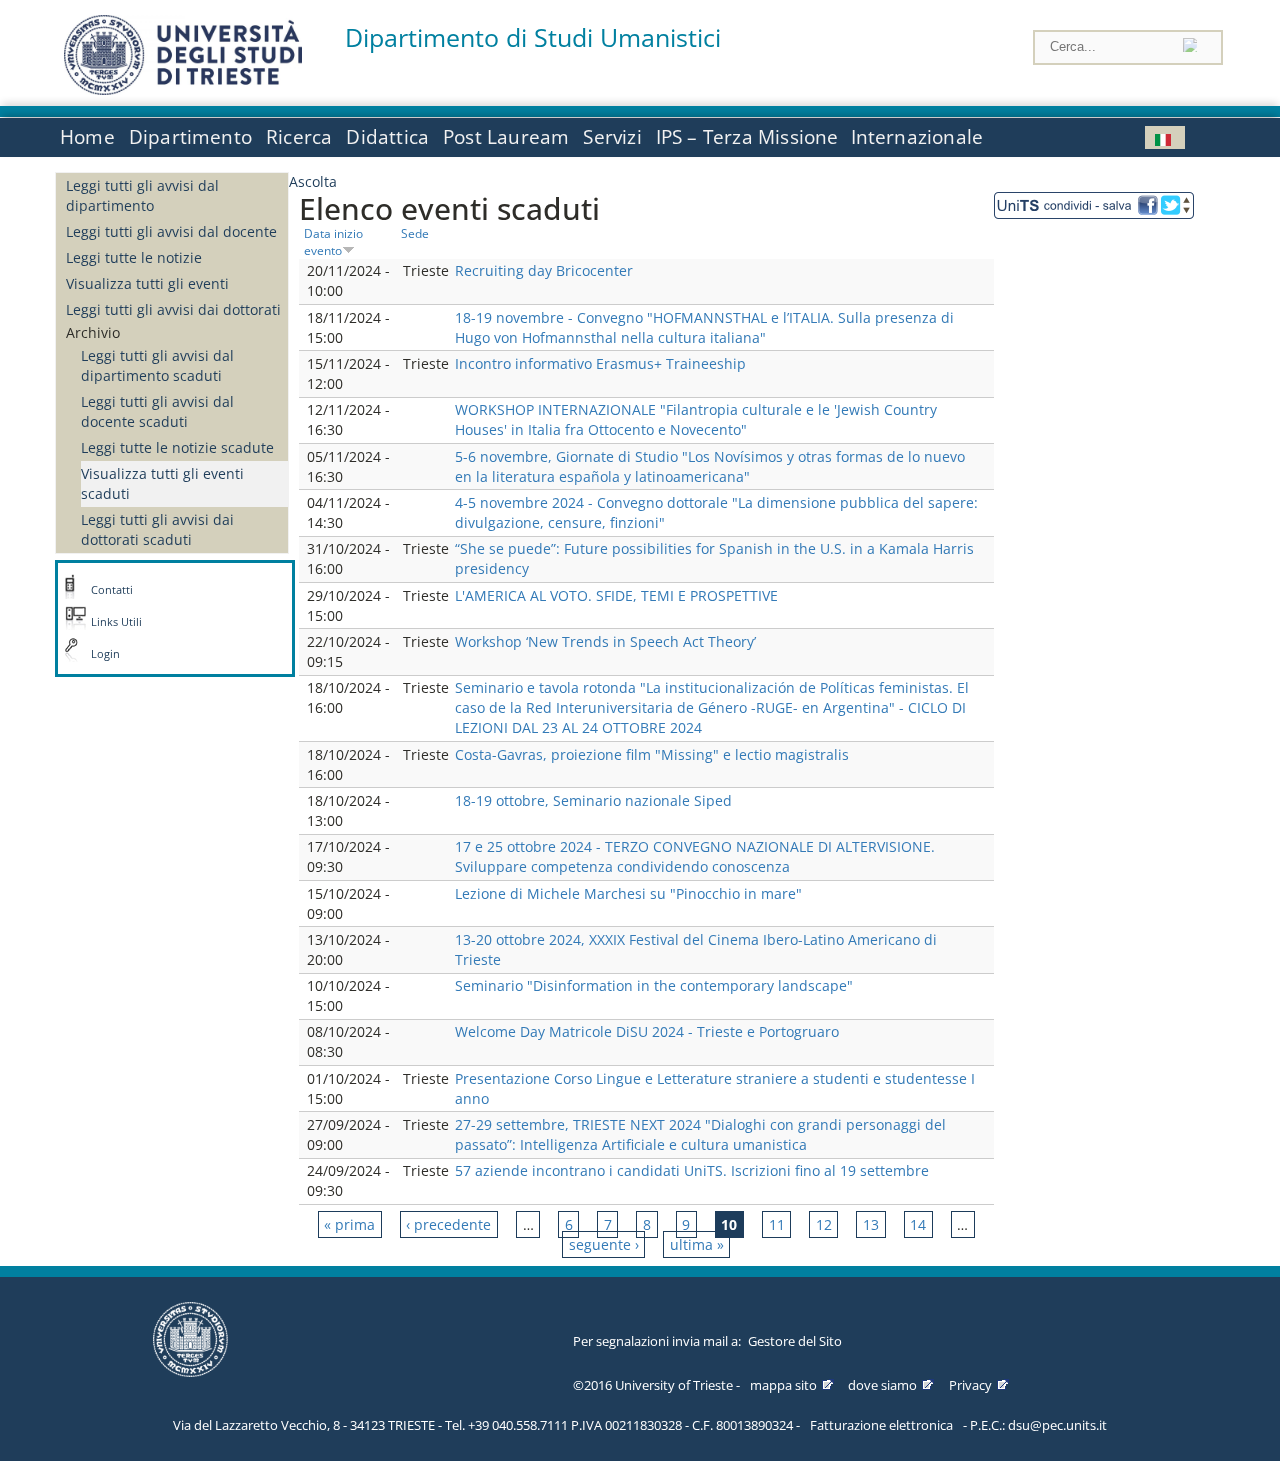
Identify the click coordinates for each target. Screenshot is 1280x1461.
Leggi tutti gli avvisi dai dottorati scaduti (157, 529)
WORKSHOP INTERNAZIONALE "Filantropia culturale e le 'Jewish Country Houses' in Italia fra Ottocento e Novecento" (696, 419)
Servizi (612, 137)
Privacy (970, 1385)
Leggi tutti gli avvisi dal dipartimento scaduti (157, 365)
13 (871, 1224)
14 (918, 1224)
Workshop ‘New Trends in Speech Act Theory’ (605, 641)
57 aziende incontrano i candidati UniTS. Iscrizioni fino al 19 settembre (692, 1170)
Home (87, 137)
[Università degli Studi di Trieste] (183, 89)
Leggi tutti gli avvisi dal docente (171, 231)
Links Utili (116, 622)
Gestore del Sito (795, 1341)
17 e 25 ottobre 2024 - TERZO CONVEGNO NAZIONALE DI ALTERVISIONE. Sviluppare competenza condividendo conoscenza (695, 856)
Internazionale (917, 137)
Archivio (93, 332)
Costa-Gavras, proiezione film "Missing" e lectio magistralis (652, 754)
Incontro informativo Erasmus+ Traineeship (600, 363)
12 (824, 1224)
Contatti (112, 590)
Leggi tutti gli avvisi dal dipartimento (142, 195)
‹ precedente (448, 1224)
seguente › (604, 1244)
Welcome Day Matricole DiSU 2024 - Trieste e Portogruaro (647, 1031)
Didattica (387, 137)
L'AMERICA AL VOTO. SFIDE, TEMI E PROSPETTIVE (616, 595)
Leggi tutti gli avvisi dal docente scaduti (157, 411)
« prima (349, 1224)
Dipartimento (190, 137)
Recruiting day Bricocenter (544, 270)
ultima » (697, 1244)
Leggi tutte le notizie (134, 257)
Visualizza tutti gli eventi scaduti (162, 483)
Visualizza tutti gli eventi (147, 283)
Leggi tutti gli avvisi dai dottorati (173, 309)
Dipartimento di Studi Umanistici (533, 37)
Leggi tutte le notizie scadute (177, 447)
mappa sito (783, 1385)
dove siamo (882, 1385)
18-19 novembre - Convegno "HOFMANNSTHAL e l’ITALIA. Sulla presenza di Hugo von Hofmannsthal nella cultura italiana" (704, 327)
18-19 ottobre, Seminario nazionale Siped (593, 800)
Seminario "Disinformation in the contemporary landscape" (654, 985)
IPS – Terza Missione (747, 137)
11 (777, 1224)
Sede (415, 233)
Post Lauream (506, 137)
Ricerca (299, 137)
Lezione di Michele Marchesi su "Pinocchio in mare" (628, 893)
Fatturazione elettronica (881, 1425)
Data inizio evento (333, 241)
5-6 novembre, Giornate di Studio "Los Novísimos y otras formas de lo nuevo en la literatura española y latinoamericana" (710, 466)
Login (105, 654)
